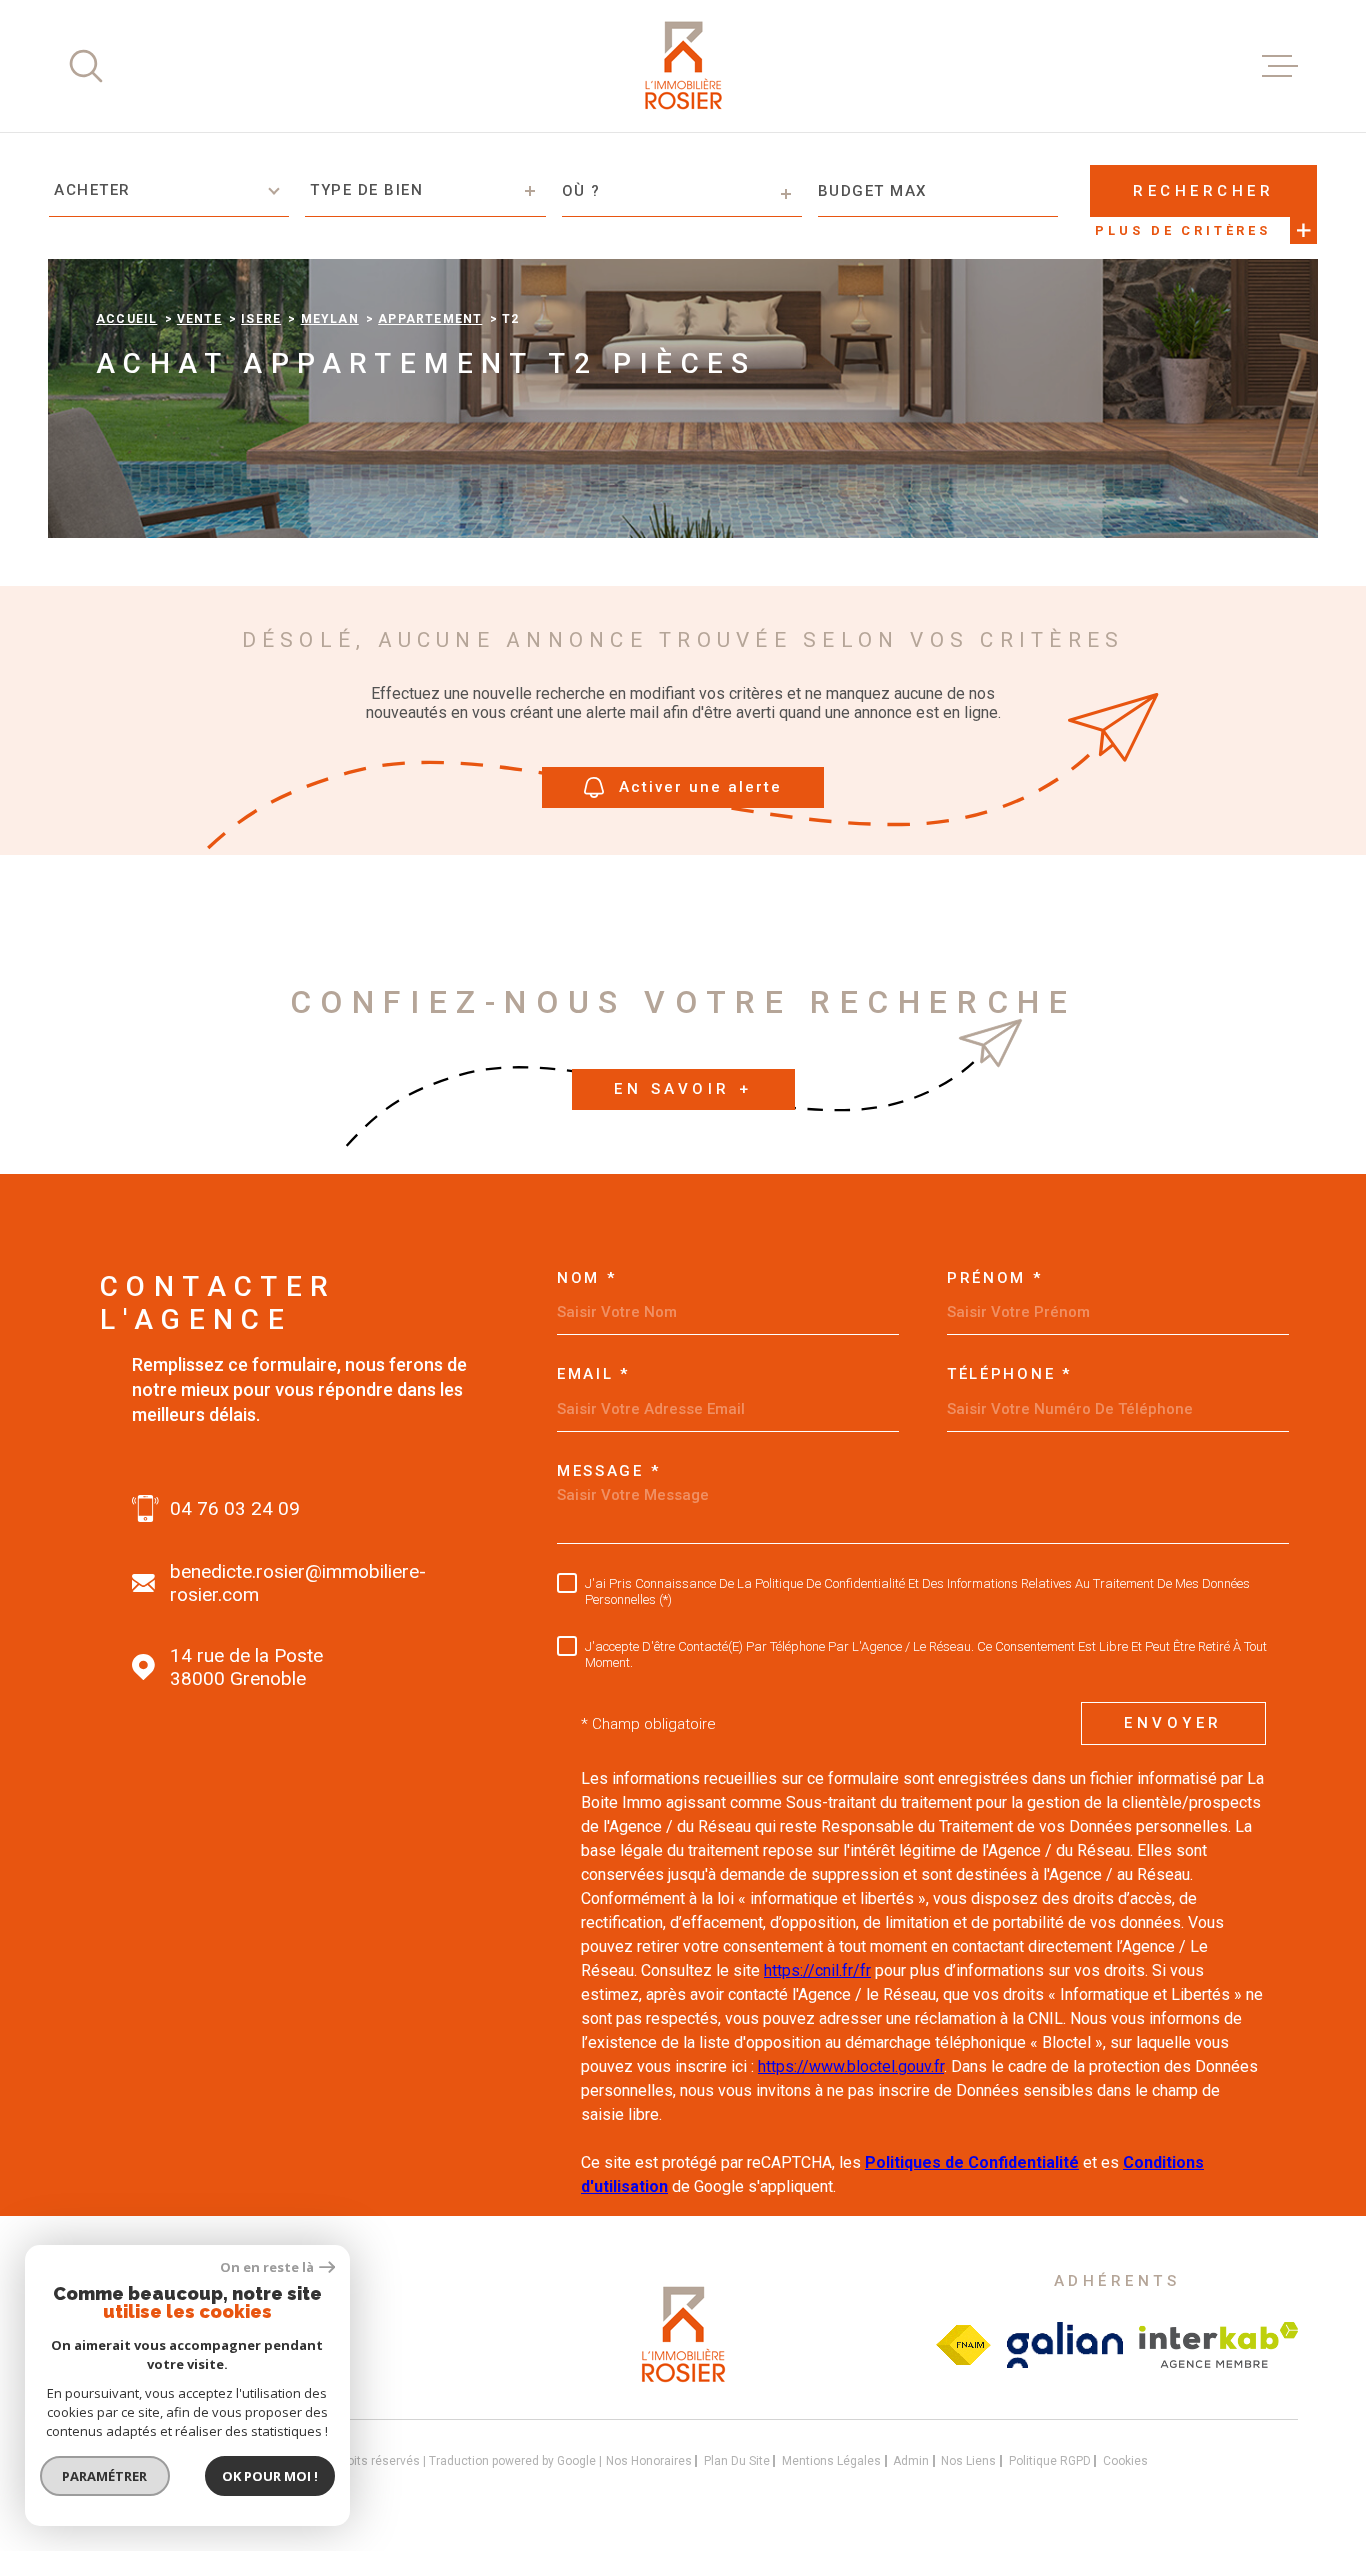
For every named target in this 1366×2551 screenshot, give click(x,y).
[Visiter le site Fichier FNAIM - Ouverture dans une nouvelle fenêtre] (963, 2345)
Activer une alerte (700, 787)
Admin (911, 2461)
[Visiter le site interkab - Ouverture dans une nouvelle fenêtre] (1218, 2345)
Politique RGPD (1050, 2461)
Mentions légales (831, 2461)
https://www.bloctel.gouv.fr (851, 2066)
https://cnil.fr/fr (817, 1970)
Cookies (1125, 2461)
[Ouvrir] (86, 66)
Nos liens (968, 2461)
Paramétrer (105, 2476)
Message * (608, 1471)
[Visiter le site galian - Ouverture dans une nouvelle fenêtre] (1065, 2345)
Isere (261, 319)
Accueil (126, 319)
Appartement (430, 319)
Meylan (330, 319)
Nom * (587, 1278)
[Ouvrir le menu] (1280, 66)
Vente (199, 319)
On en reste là (267, 2267)
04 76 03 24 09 (235, 1508)
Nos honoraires (649, 2461)
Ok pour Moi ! (270, 2476)
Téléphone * (1009, 1374)
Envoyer (1173, 1723)
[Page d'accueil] (683, 66)
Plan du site (737, 2461)
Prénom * (995, 1278)
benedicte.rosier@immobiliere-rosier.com (298, 1583)
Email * (593, 1374)
